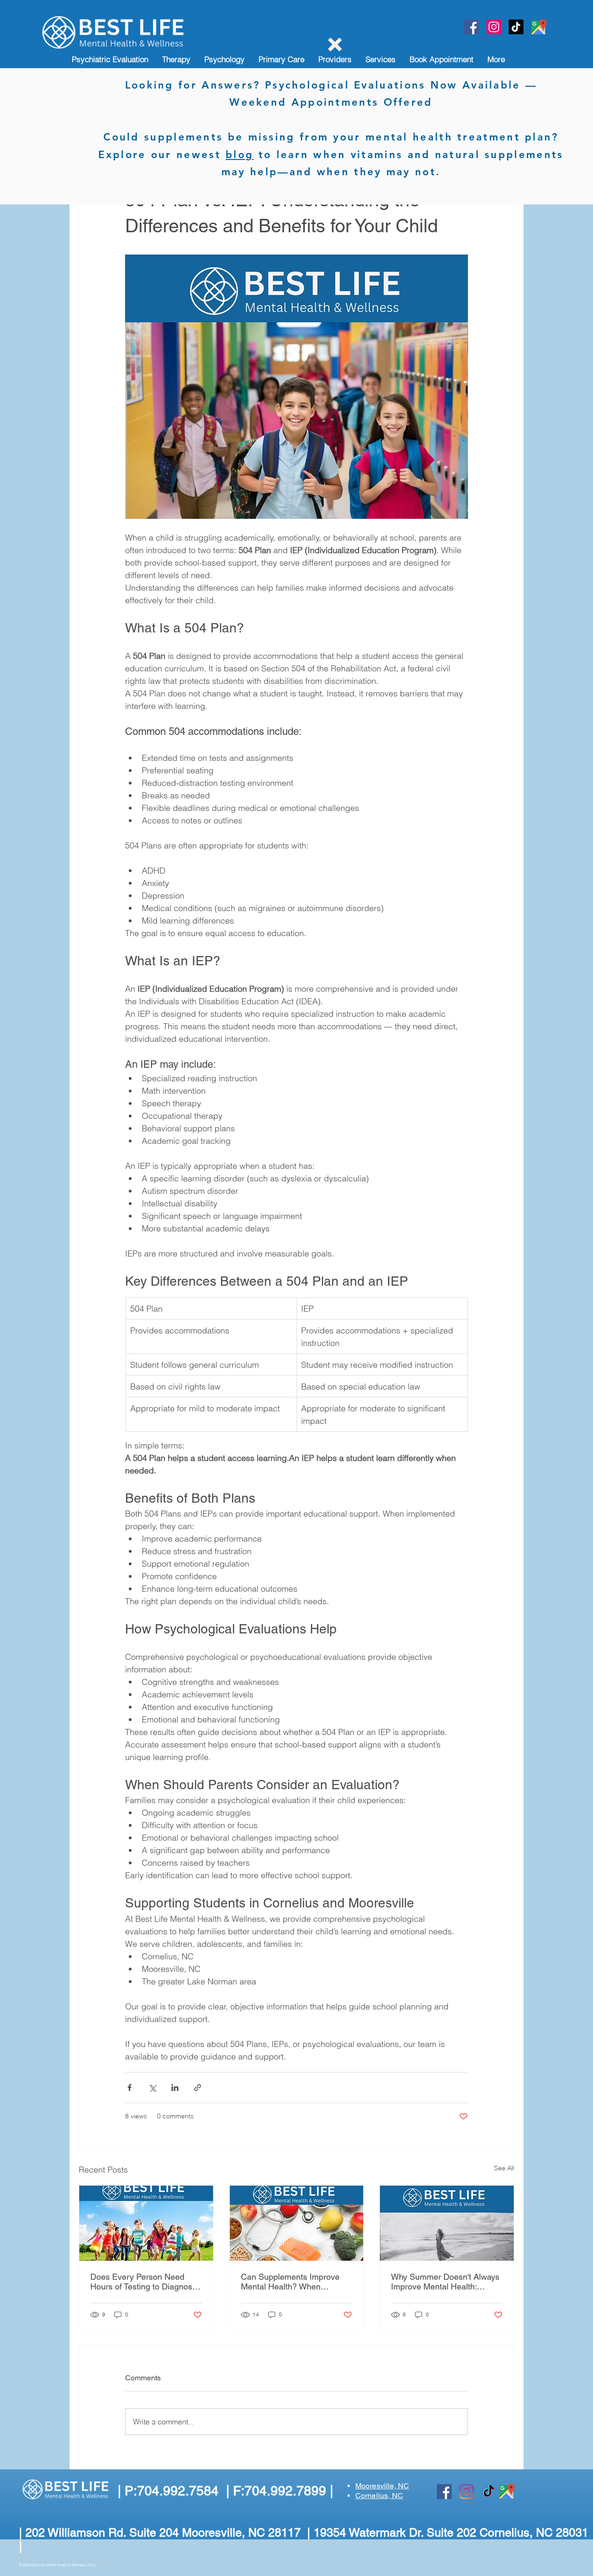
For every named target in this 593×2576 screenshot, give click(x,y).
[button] (335, 45)
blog (240, 155)
